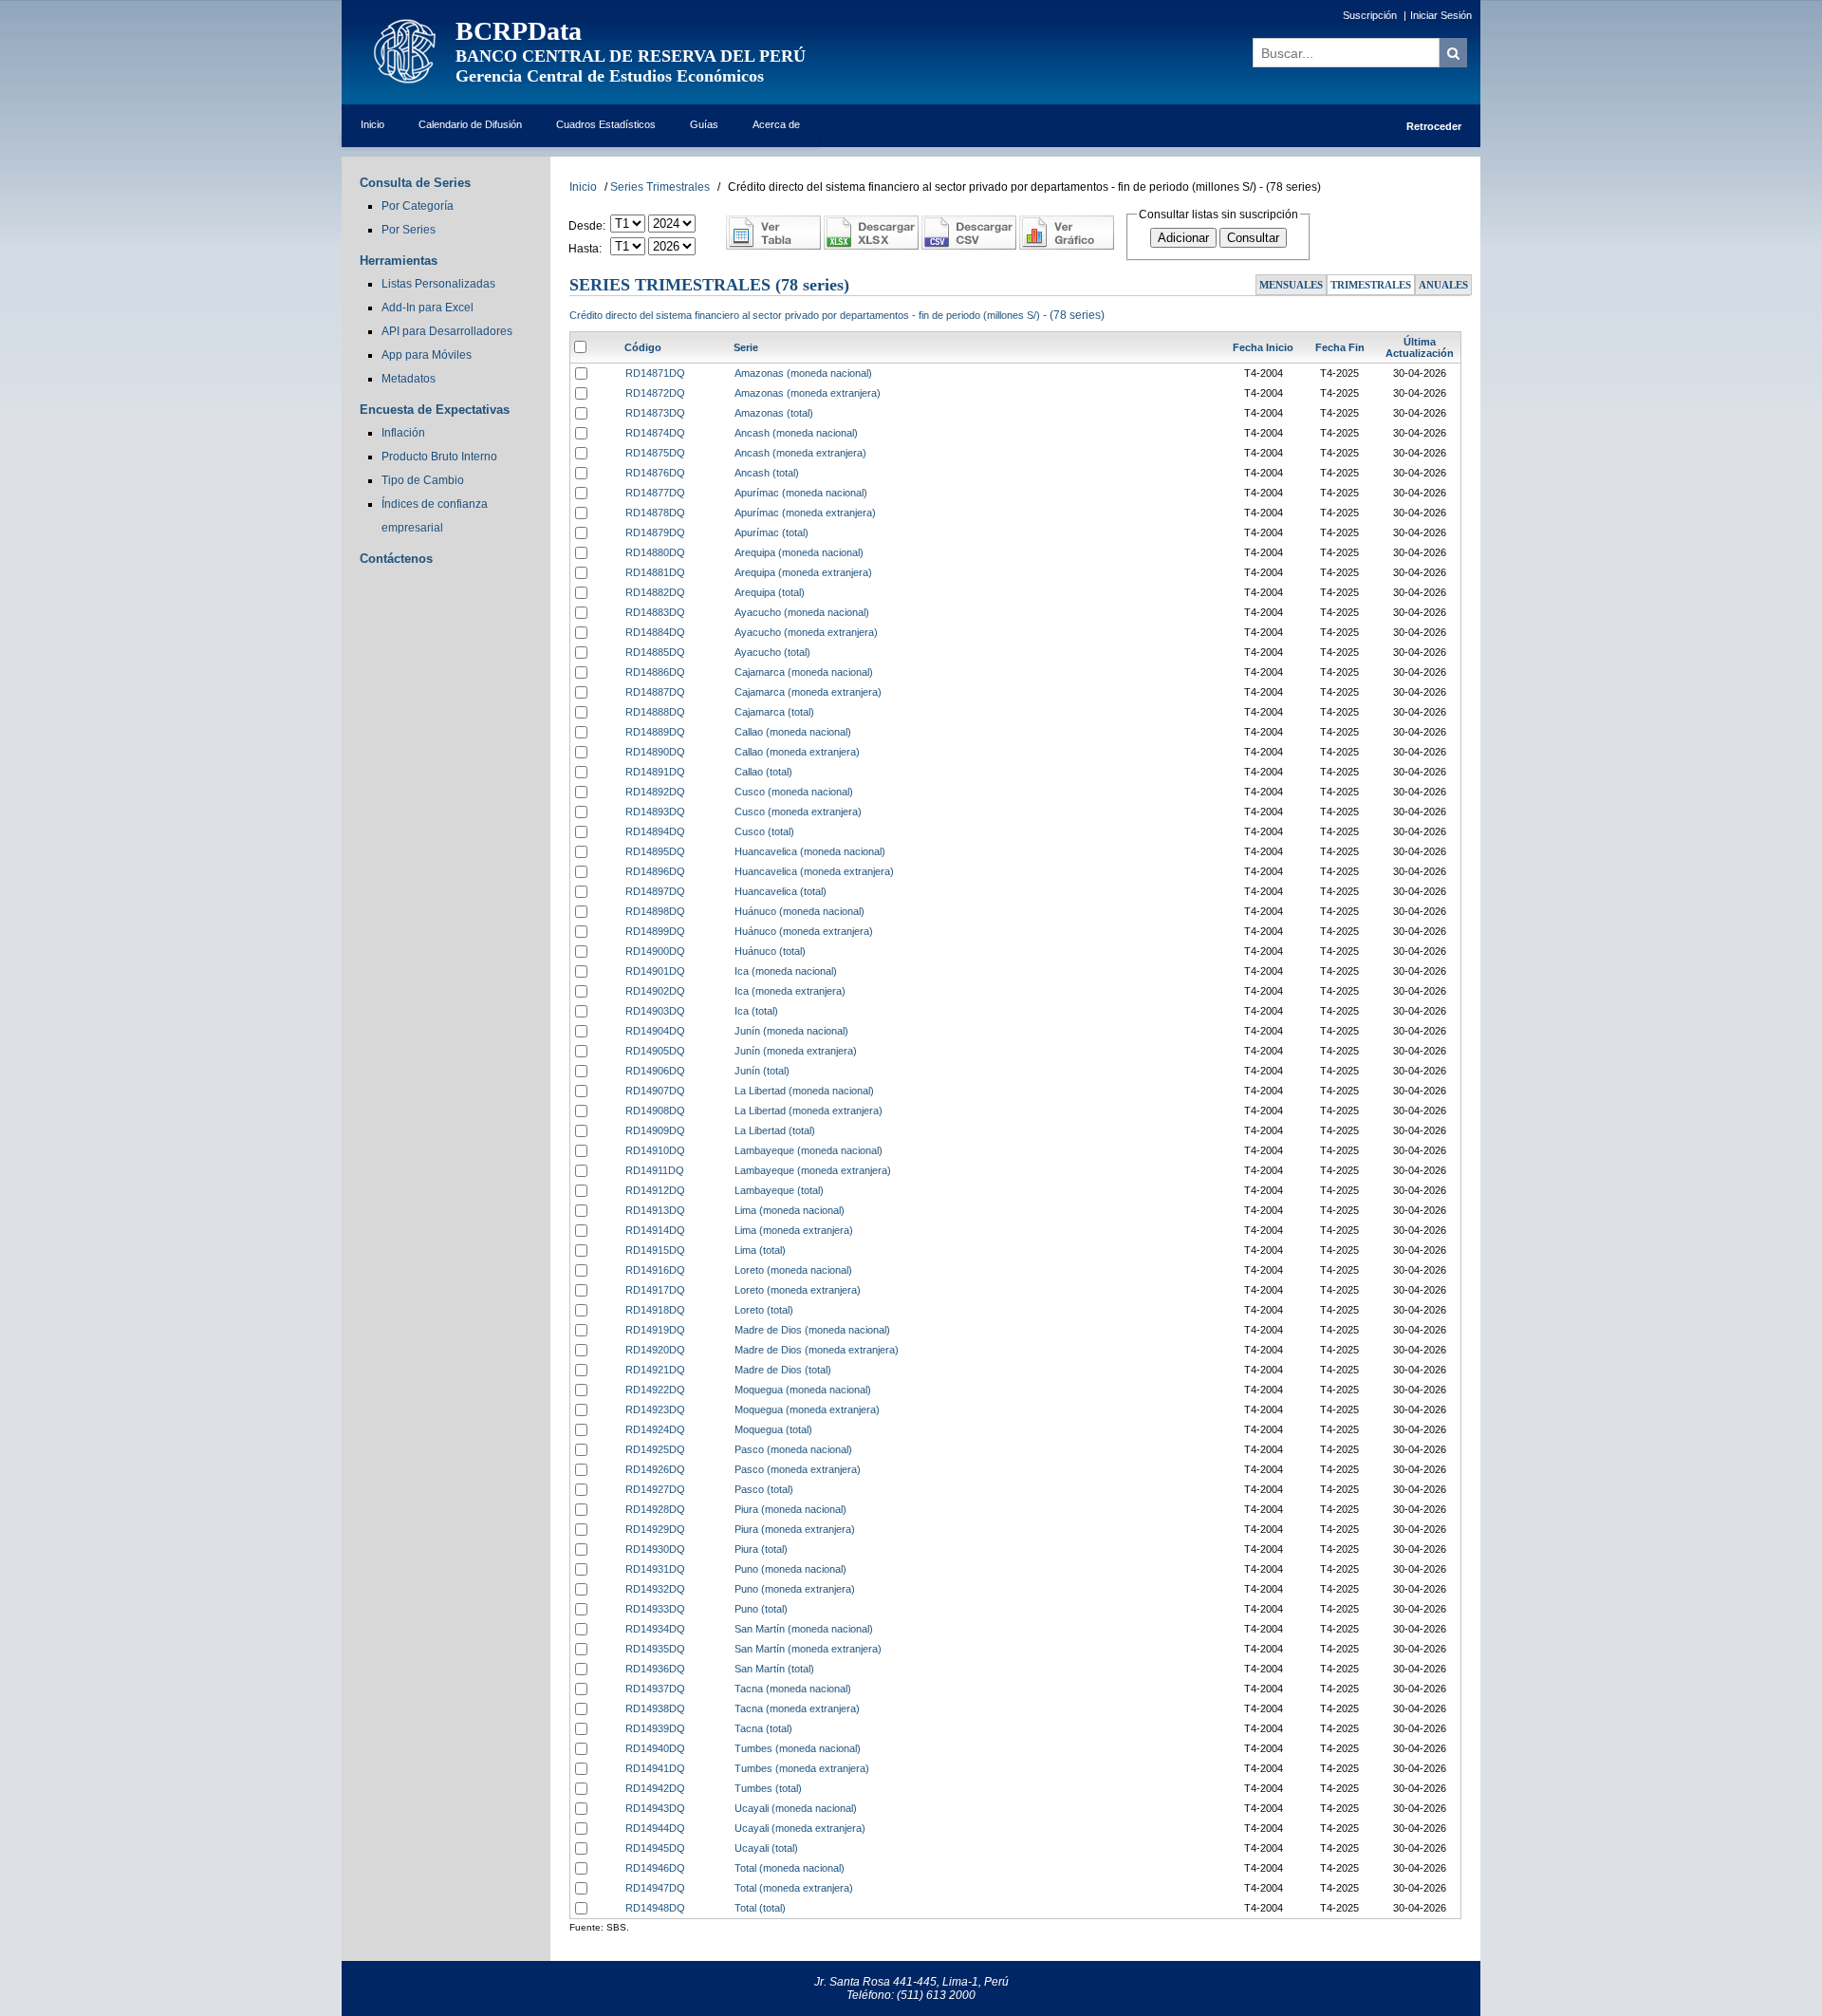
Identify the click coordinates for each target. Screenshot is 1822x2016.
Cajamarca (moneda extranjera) (808, 692)
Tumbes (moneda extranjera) (802, 1768)
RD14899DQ (655, 931)
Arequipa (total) (770, 592)
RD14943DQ (655, 1808)
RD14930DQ (655, 1549)
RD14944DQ (655, 1828)
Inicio (372, 124)
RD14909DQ (655, 1130)
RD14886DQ (655, 672)
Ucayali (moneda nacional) (796, 1808)
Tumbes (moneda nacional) (798, 1748)
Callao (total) (763, 772)
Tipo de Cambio (423, 480)
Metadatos (409, 379)
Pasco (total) (764, 1489)
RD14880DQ (655, 552)
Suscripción (1370, 15)
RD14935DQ (655, 1649)
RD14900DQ (655, 951)
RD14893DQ (655, 812)
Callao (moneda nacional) (793, 732)
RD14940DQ (655, 1748)
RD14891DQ (655, 772)
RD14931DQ (655, 1569)
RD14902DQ (655, 991)
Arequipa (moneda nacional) (799, 552)
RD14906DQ (655, 1071)
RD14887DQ (655, 692)
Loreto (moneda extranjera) (798, 1290)
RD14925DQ (655, 1449)
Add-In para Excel (428, 308)
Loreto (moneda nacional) (793, 1270)
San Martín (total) (774, 1669)
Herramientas (399, 261)
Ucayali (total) (766, 1848)
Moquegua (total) (773, 1429)
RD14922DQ (655, 1390)
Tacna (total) (763, 1728)
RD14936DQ (655, 1669)
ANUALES (1443, 285)
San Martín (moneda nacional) (804, 1629)
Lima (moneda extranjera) (794, 1230)
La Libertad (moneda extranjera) (809, 1111)
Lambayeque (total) (779, 1190)
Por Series (409, 230)
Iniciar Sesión (1441, 15)
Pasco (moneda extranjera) (798, 1469)
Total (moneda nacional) (790, 1868)
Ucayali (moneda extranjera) (800, 1828)
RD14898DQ (655, 911)
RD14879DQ (655, 532)
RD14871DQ (655, 373)
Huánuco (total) (770, 951)
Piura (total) (761, 1549)
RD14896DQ (655, 871)
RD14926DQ (655, 1469)
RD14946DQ (655, 1868)
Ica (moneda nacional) (786, 971)
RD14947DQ (655, 1888)
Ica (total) (756, 1011)
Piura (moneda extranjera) (795, 1529)
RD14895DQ (655, 851)
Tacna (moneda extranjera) (797, 1708)
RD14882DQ (655, 592)
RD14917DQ (655, 1290)
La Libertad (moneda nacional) (804, 1091)
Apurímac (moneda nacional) (801, 493)
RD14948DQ (655, 1908)
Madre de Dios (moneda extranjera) (817, 1350)
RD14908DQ (655, 1111)
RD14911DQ (655, 1170)
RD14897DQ (655, 891)
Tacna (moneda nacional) (793, 1689)
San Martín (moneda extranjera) (808, 1649)
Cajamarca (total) (774, 712)
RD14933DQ (655, 1609)
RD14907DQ (655, 1091)
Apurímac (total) (772, 532)
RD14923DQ (655, 1409)
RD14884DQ (655, 632)
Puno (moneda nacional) (790, 1569)
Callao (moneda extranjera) (797, 752)
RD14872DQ (655, 393)
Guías (704, 124)
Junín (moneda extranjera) (796, 1051)
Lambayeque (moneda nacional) (809, 1150)
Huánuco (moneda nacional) (799, 911)
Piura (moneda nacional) (790, 1509)
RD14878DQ (655, 513)
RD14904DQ (655, 1031)
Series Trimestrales (660, 187)
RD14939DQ (655, 1728)
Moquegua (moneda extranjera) (807, 1409)
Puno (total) (761, 1609)
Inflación (403, 433)
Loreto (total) (764, 1310)
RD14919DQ (655, 1330)
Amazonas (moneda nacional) (803, 373)
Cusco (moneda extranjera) (798, 812)
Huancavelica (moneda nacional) (810, 851)
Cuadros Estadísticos (606, 124)
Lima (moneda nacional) (790, 1210)
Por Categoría (418, 206)
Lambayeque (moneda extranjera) (813, 1170)
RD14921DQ (655, 1370)
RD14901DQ (655, 971)
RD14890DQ (655, 752)
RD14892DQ (655, 792)
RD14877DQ (655, 493)
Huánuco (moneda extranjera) (804, 931)
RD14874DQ (655, 433)
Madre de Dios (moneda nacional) (812, 1330)
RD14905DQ (655, 1051)
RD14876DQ (655, 473)
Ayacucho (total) (772, 652)
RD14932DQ (655, 1589)
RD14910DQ (655, 1150)
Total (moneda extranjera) (794, 1888)
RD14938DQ (655, 1708)
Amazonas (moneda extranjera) (808, 393)
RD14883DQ (655, 612)
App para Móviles (427, 355)
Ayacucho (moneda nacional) (802, 612)
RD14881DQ (655, 572)
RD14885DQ (655, 652)
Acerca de (776, 124)
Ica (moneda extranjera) (790, 991)
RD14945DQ (655, 1848)
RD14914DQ (655, 1230)
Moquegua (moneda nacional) (803, 1390)
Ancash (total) (767, 473)
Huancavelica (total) (781, 891)
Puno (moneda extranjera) (795, 1589)
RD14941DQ (655, 1768)
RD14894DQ (655, 831)
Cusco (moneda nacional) (794, 792)
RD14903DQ (655, 1011)
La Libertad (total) (775, 1130)
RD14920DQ (655, 1350)
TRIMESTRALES (1371, 285)
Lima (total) (760, 1250)
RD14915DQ (655, 1250)
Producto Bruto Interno (439, 457)
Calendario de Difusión (470, 124)
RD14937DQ (655, 1689)
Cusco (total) (764, 831)
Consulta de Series (415, 183)
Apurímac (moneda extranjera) (805, 513)
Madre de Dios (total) (783, 1370)
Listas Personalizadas (438, 284)
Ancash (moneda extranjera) (800, 453)
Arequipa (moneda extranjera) (803, 572)
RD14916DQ (655, 1270)
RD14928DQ (655, 1509)
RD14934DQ (655, 1629)
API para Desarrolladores (447, 331)
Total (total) (760, 1908)
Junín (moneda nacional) (791, 1031)
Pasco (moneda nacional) (793, 1449)
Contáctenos (396, 559)
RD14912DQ (655, 1190)
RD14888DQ (655, 712)
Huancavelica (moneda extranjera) (814, 871)
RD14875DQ (655, 453)
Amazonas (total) (774, 413)
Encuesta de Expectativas (435, 410)
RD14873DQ (655, 413)
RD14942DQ (655, 1788)
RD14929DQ (655, 1529)
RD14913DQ (655, 1210)
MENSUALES (1291, 285)
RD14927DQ (655, 1489)
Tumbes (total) (768, 1788)
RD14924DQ (655, 1429)
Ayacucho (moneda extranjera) (806, 632)
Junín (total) (762, 1071)
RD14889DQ (655, 732)
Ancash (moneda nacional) (796, 433)
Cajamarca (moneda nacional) (804, 672)
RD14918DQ (655, 1310)
